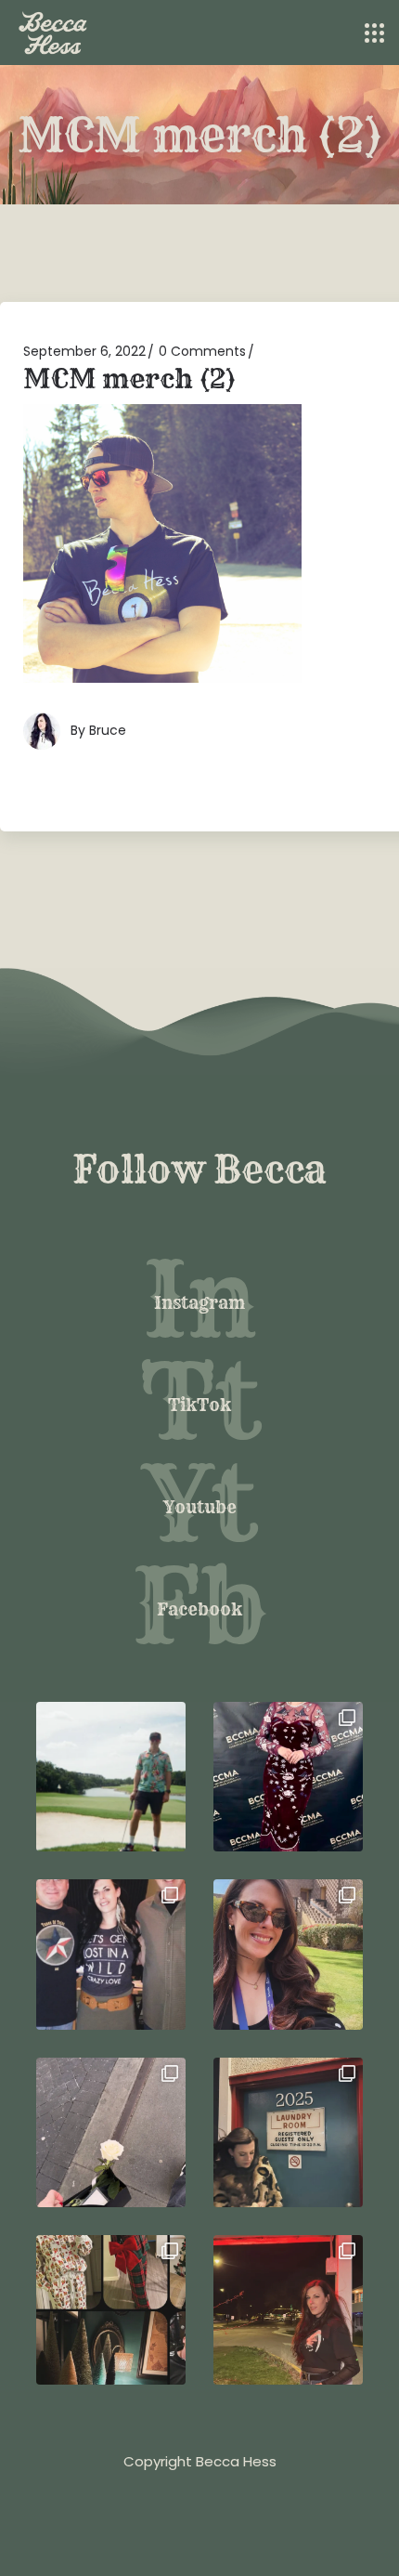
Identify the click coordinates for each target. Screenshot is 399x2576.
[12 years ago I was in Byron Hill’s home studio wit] (111, 1954)
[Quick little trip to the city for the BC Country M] (288, 1777)
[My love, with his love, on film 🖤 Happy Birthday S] (111, 1777)
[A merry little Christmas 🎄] (111, 2310)
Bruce (108, 730)
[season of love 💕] (111, 2132)
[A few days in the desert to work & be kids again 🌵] (288, 1954)
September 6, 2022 (84, 351)
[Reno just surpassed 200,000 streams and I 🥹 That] (288, 2310)
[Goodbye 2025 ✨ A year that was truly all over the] (288, 2132)
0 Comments (202, 351)
